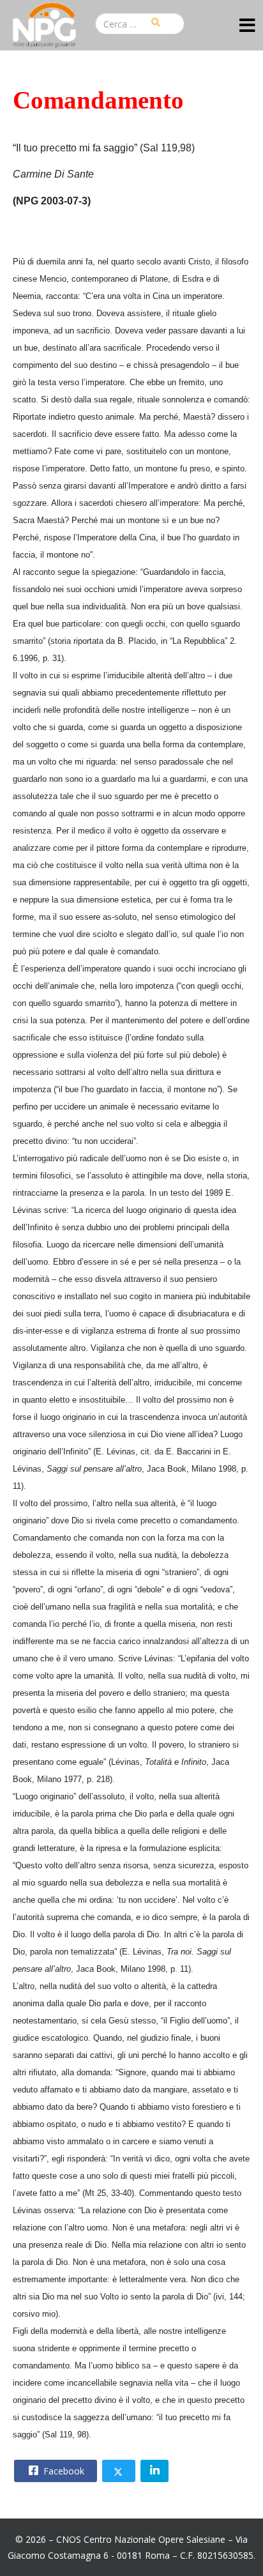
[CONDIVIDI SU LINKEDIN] (154, 2471)
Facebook (63, 2471)
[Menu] (247, 27)
